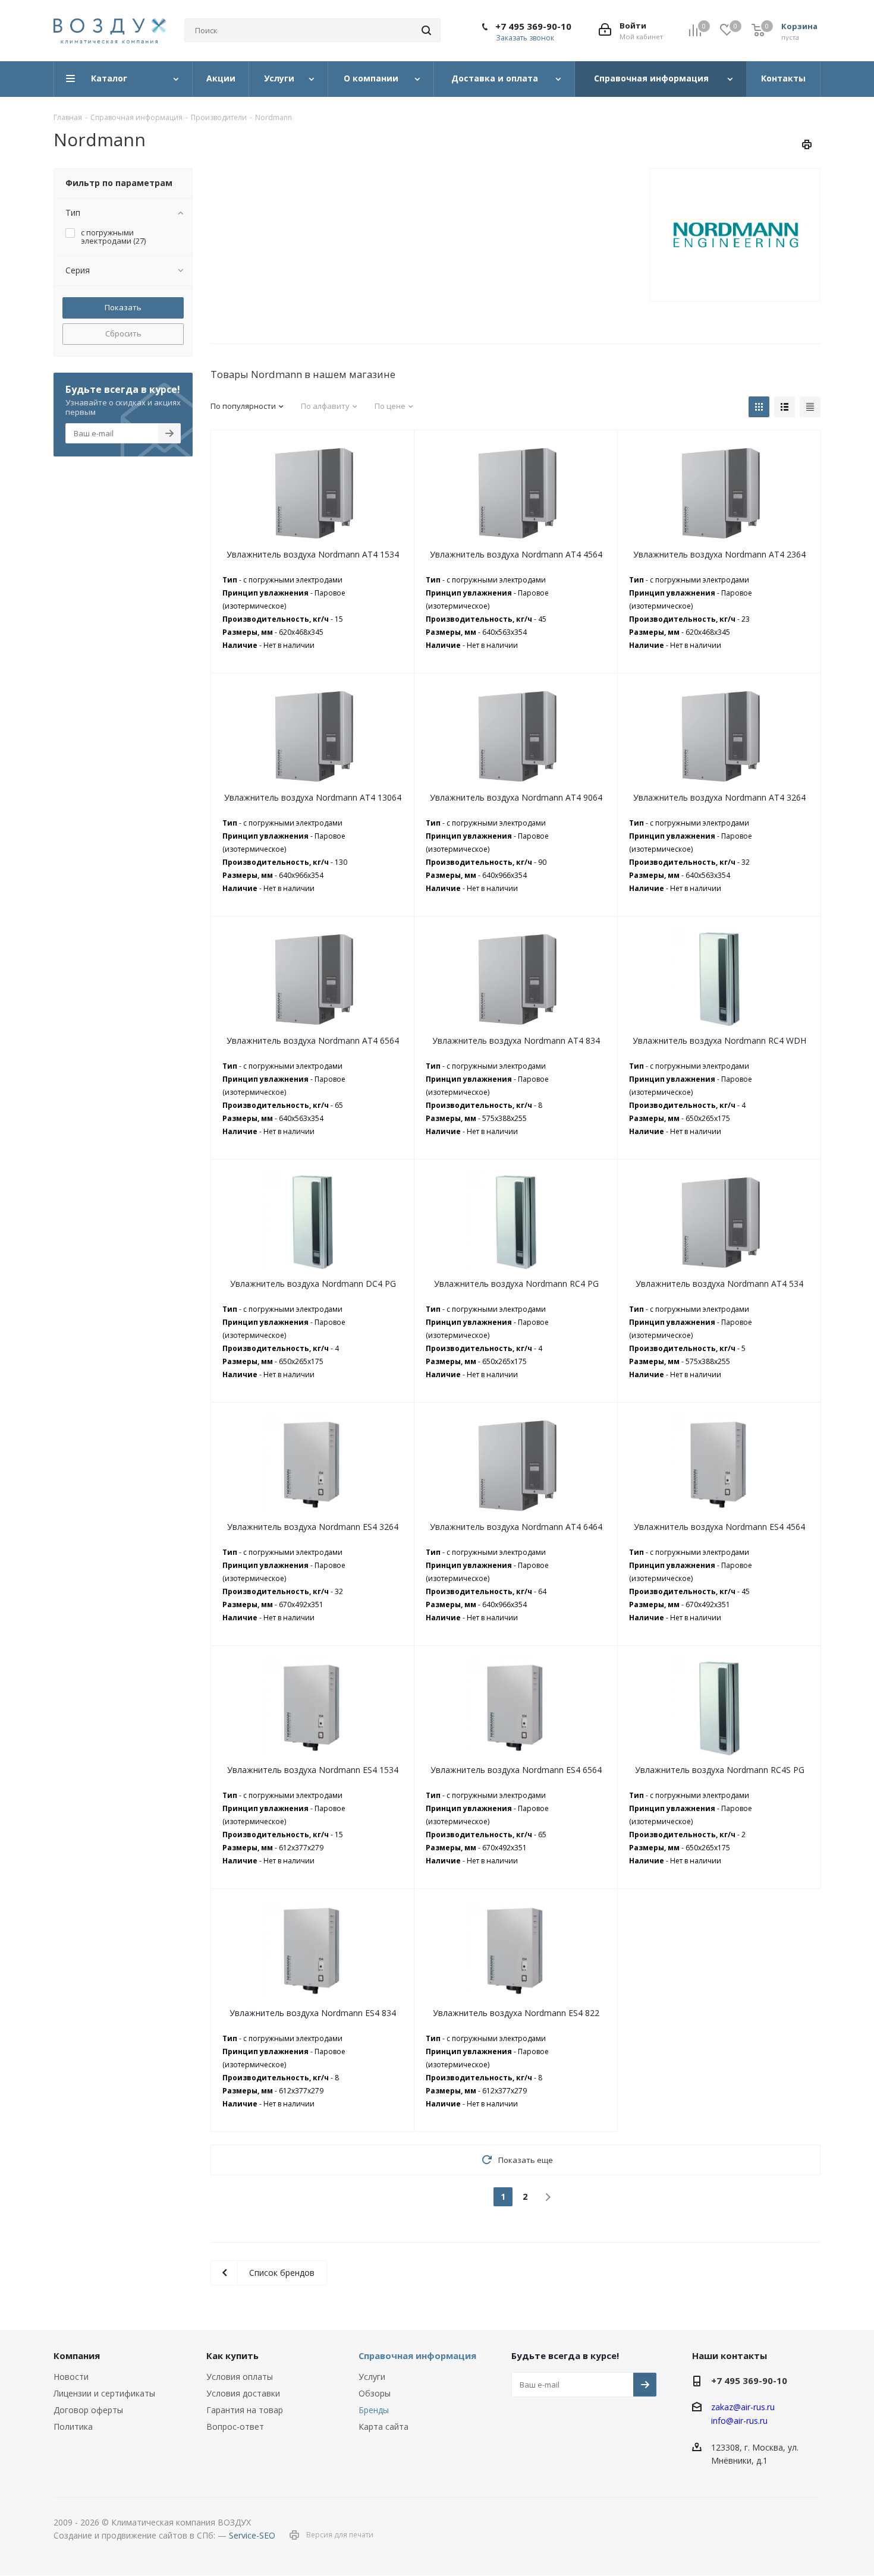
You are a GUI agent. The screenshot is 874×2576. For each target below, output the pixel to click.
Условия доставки (243, 2393)
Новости (71, 2377)
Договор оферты (88, 2410)
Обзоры (375, 2393)
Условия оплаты (240, 2377)
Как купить (232, 2355)
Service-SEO (252, 2535)
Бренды (374, 2410)
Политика (73, 2427)
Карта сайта (383, 2427)
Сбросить (123, 333)
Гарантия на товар (245, 2410)
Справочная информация (417, 2355)
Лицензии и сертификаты (104, 2393)
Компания (77, 2355)
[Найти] (426, 30)
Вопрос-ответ (235, 2427)
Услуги (372, 2377)
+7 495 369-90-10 (533, 26)
